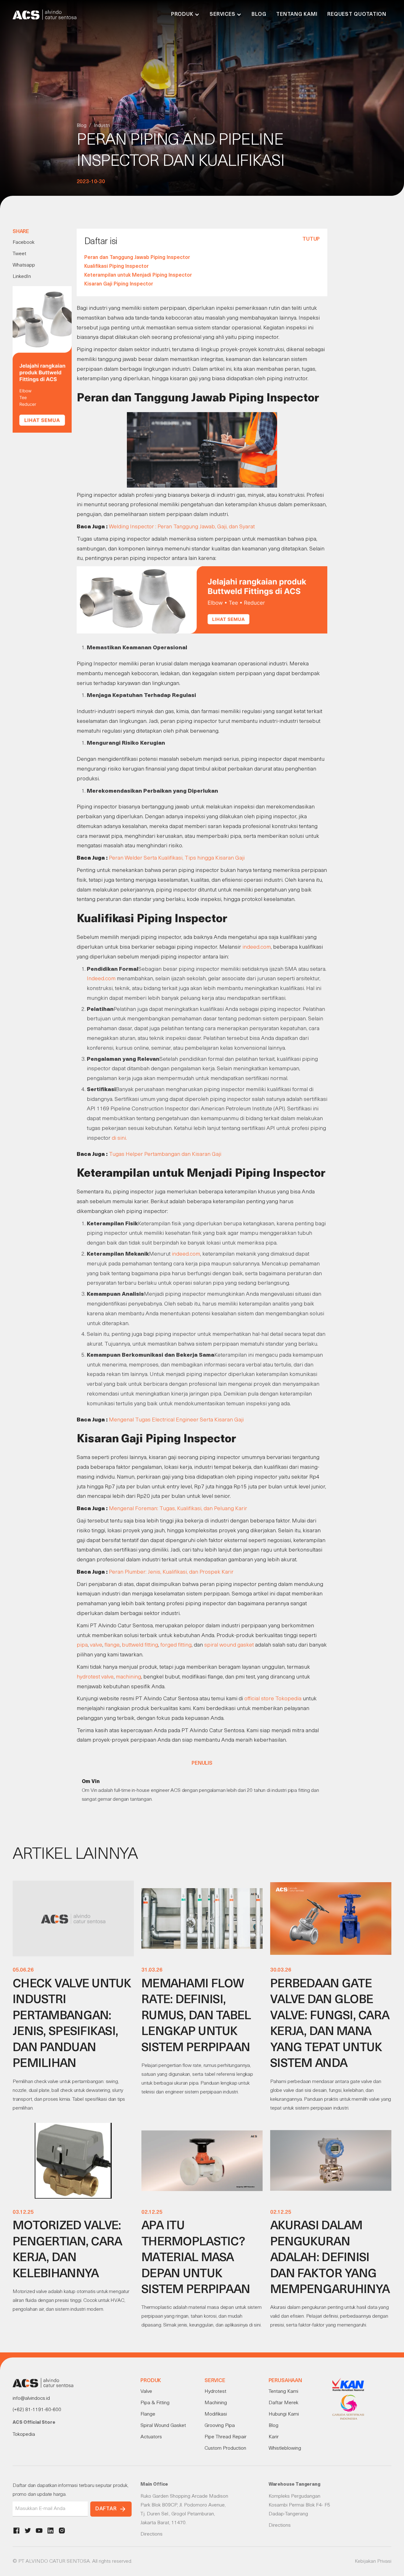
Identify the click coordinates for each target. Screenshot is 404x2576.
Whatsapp (24, 265)
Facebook (24, 243)
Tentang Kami (297, 15)
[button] (185, 15)
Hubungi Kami (284, 2414)
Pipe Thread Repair (226, 2437)
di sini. (119, 1138)
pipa (82, 1645)
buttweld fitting (140, 1645)
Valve (146, 2392)
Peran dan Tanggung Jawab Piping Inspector (137, 258)
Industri (102, 126)
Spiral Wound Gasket (163, 2426)
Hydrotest (215, 2392)
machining (128, 1677)
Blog (259, 15)
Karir (274, 2437)
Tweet (19, 254)
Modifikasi (216, 2414)
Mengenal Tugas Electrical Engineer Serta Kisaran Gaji (176, 1420)
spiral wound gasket (229, 1645)
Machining (216, 2403)
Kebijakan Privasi (373, 2561)
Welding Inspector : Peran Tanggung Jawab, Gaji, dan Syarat (182, 527)
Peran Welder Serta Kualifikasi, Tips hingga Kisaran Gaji (177, 858)
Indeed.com (101, 979)
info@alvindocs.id (31, 2399)
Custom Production (225, 2448)
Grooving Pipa (220, 2426)
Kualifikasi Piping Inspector (116, 267)
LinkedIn (22, 277)
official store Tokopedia (273, 1699)
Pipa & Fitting (155, 2403)
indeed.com (257, 947)
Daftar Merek (283, 2403)
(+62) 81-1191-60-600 (37, 2410)
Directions (151, 2534)
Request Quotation (357, 15)
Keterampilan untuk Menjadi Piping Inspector (138, 275)
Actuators (151, 2437)
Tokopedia (24, 2435)
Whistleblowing (285, 2448)
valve (96, 1645)
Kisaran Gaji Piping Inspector (119, 284)
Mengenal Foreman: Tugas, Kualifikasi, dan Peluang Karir (178, 1509)
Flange (148, 2414)
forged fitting (176, 1645)
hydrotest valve (95, 1677)
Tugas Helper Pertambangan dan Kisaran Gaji (165, 1154)
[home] (45, 15)
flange (112, 1645)
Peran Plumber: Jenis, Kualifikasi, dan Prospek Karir (171, 1572)
